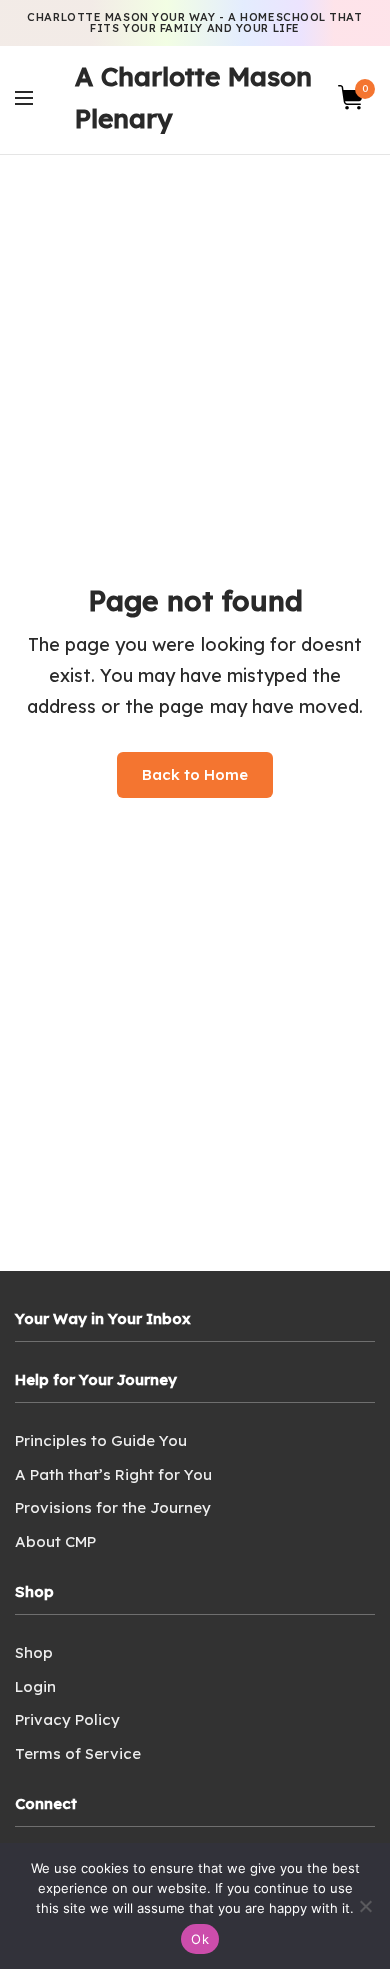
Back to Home (195, 774)
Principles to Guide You (101, 1440)
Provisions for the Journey (113, 1507)
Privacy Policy (67, 1719)
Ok (200, 1939)
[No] (365, 1906)
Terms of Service (78, 1753)
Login (35, 1686)
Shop (34, 1652)
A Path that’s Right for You (113, 1474)
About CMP (55, 1541)
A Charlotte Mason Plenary (193, 97)
